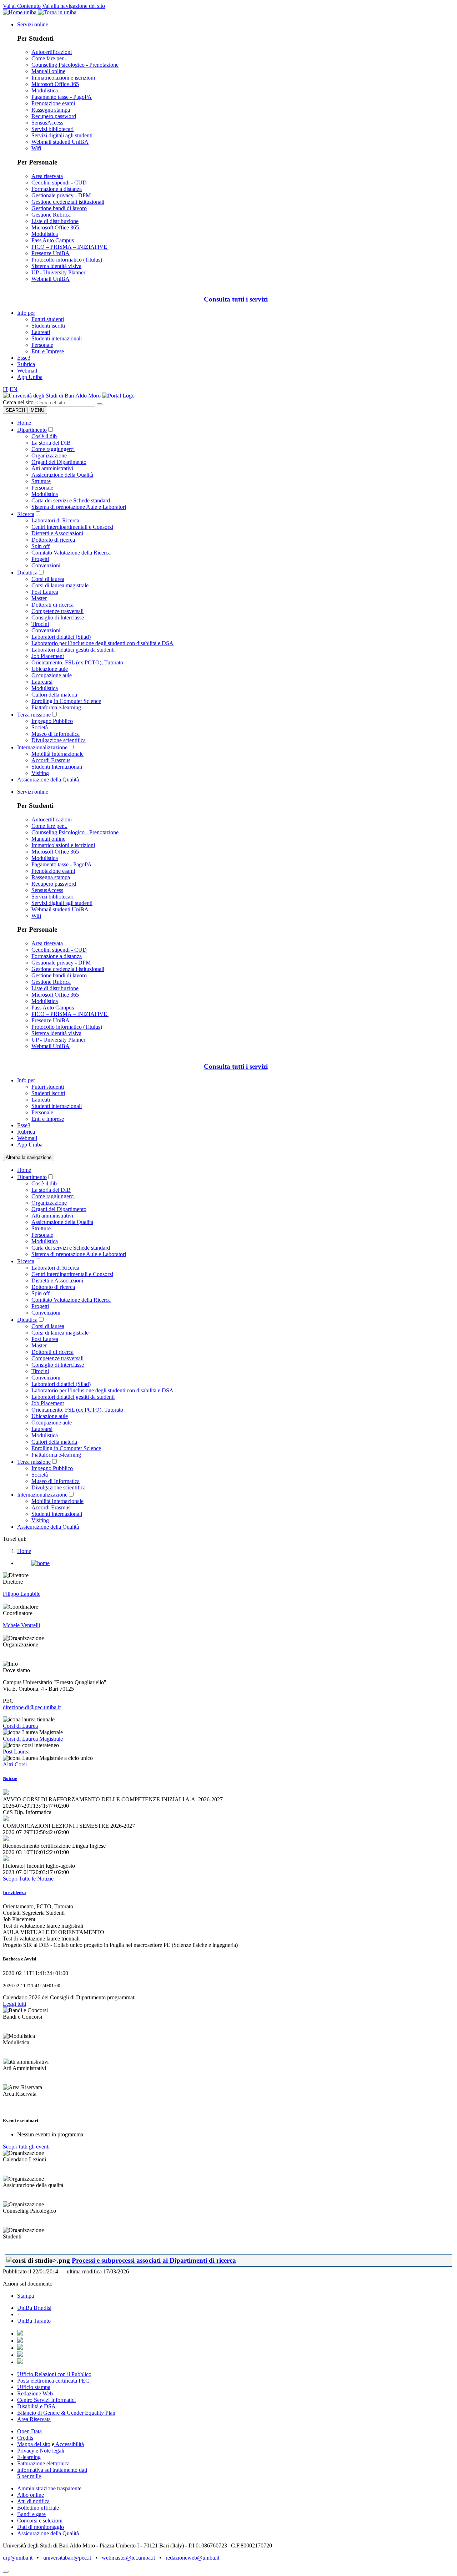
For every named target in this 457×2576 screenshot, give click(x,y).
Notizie (10, 1778)
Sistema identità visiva (56, 266)
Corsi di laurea (48, 579)
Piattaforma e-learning (56, 707)
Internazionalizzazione (42, 747)
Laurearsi (42, 682)
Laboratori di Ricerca (55, 520)
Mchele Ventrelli (21, 1625)
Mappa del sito (34, 2444)
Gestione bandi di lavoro (59, 208)
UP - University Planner (58, 272)
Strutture (41, 481)
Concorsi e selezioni (40, 2521)
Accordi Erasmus (51, 760)
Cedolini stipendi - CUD (59, 183)
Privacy (26, 2451)
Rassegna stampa (51, 110)
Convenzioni (46, 565)
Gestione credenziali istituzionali (68, 202)
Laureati (41, 332)
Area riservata (47, 176)
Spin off (41, 546)
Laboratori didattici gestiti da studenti (73, 650)
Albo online (31, 2495)
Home (24, 423)
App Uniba (30, 377)
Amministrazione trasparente (49, 2488)
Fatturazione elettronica (43, 2463)
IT (6, 389)
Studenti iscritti (48, 326)
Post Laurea (45, 592)
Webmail (27, 371)
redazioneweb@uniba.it (192, 2558)
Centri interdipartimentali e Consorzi (72, 527)
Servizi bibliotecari (52, 129)
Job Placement (48, 656)
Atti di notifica (33, 2501)
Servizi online (33, 24)
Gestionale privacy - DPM (61, 195)
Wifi (36, 148)
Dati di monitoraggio (41, 2527)
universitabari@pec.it (67, 2558)
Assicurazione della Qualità (62, 475)
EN (14, 389)
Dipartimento (32, 430)
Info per (26, 313)
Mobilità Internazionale (57, 754)
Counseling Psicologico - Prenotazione (75, 65)
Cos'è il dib (44, 436)
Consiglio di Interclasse (58, 618)
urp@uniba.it (18, 2558)
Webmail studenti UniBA (60, 142)
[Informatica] (52, 396)
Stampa (26, 2296)
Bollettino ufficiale (38, 2508)
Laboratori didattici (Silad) (61, 637)
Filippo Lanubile (22, 1594)
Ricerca (26, 514)
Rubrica (26, 364)
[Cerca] (100, 404)
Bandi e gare (31, 2514)
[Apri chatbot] (6, 2572)
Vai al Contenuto (22, 6)
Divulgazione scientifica (59, 740)
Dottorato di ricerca (53, 540)
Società (40, 727)
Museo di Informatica (56, 734)
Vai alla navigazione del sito (74, 6)
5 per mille (29, 2476)
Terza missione (34, 715)
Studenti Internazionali (57, 767)
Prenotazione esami (53, 103)
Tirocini (40, 624)
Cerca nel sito (18, 402)
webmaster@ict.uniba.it (128, 2558)
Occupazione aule (52, 675)
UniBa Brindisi (34, 2308)
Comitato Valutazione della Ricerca (71, 553)
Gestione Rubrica (51, 215)
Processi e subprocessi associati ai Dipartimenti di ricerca (154, 2260)
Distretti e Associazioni (57, 533)
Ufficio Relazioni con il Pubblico (54, 2374)
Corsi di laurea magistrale (60, 585)
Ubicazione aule (50, 669)
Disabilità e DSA (36, 2406)
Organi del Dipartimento (59, 462)
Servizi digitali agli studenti (62, 135)
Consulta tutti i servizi (236, 299)
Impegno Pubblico (52, 721)
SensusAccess (47, 123)
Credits (25, 2438)
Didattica (27, 573)
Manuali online (48, 71)
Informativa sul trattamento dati (52, 2470)
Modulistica (45, 90)
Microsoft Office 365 (55, 84)
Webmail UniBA (51, 279)
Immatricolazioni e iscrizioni (63, 78)
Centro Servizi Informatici (46, 2400)
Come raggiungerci (53, 449)
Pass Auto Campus (53, 240)
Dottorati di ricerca (52, 605)
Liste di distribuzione (55, 221)
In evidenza (14, 1892)
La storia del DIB (51, 443)
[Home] (118, 396)
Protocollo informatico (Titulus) (67, 260)
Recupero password (54, 116)
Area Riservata (34, 2419)
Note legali (52, 2451)
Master (39, 598)
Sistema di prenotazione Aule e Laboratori (79, 507)
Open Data (29, 2431)
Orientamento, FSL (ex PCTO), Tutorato (77, 662)
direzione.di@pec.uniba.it (32, 1707)
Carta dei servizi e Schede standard (71, 500)
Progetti (40, 559)
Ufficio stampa (34, 2387)
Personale (42, 345)
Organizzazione (49, 456)
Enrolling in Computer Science (66, 701)
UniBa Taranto (34, 2321)
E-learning (29, 2457)
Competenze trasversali (57, 611)
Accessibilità (69, 2444)
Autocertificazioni (52, 52)
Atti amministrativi (52, 468)
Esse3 (24, 358)
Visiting (40, 773)
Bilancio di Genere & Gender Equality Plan (66, 2413)
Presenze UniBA (51, 253)
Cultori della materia (54, 695)
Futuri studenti (48, 319)
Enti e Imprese (48, 351)
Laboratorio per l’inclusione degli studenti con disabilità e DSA (102, 643)
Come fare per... (49, 58)
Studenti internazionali (57, 338)
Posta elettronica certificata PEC (53, 2381)
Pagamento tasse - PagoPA (62, 97)
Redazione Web (35, 2393)
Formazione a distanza (57, 189)
